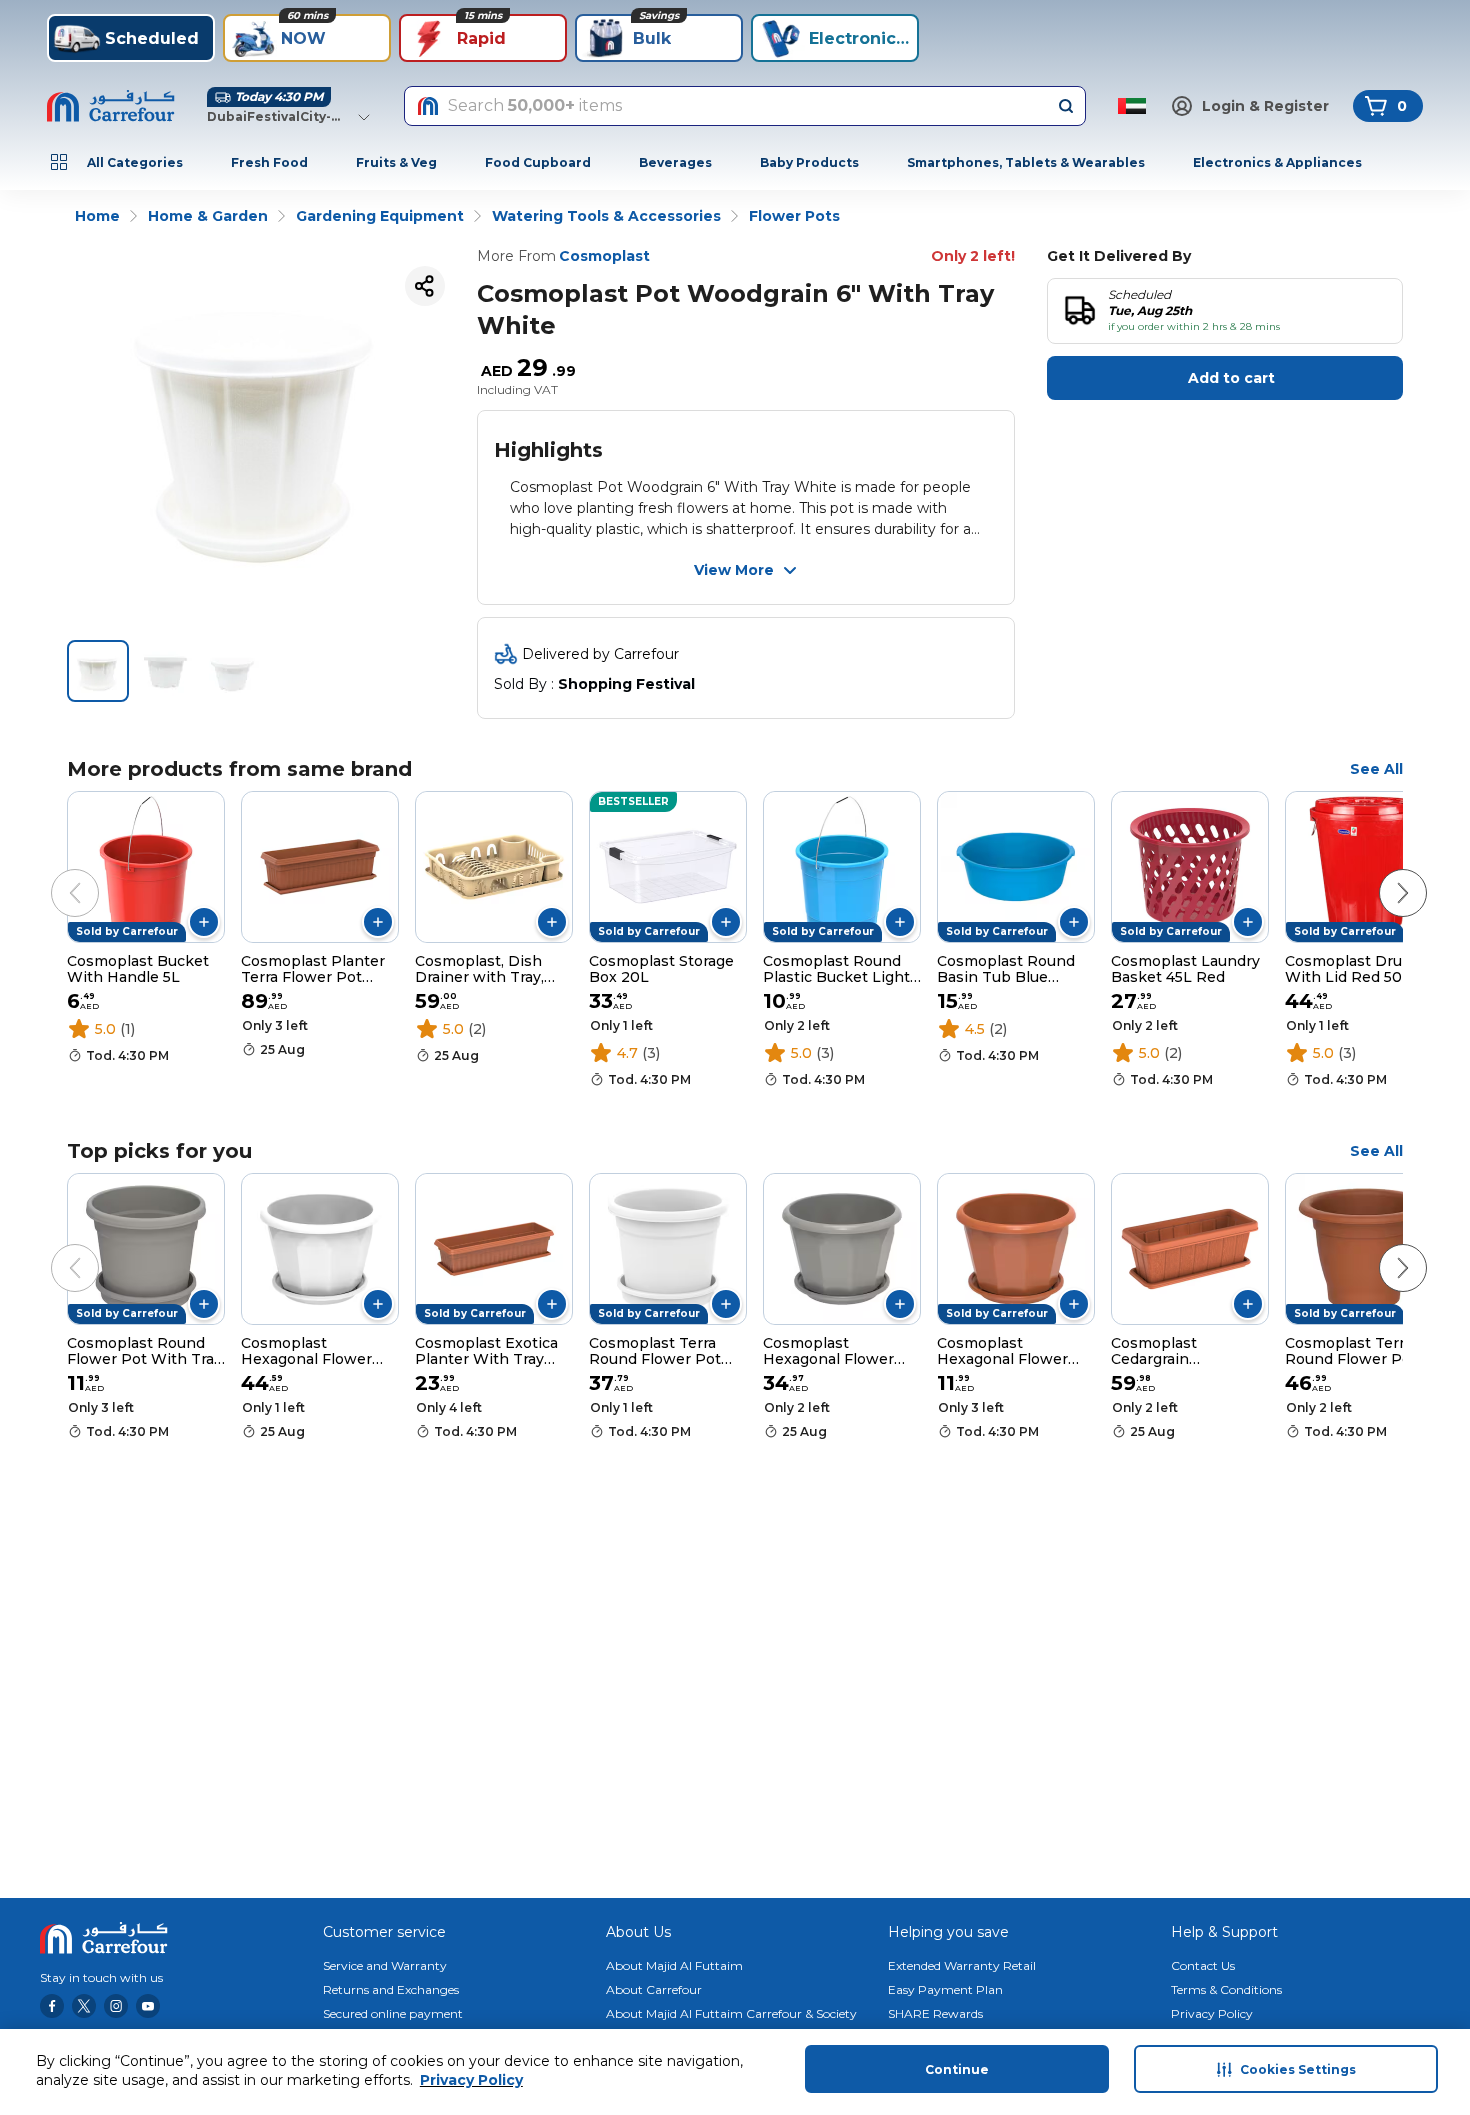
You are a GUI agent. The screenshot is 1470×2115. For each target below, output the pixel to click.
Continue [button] (957, 2069)
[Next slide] (1383, 873)
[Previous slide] (55, 873)
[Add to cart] (204, 922)
